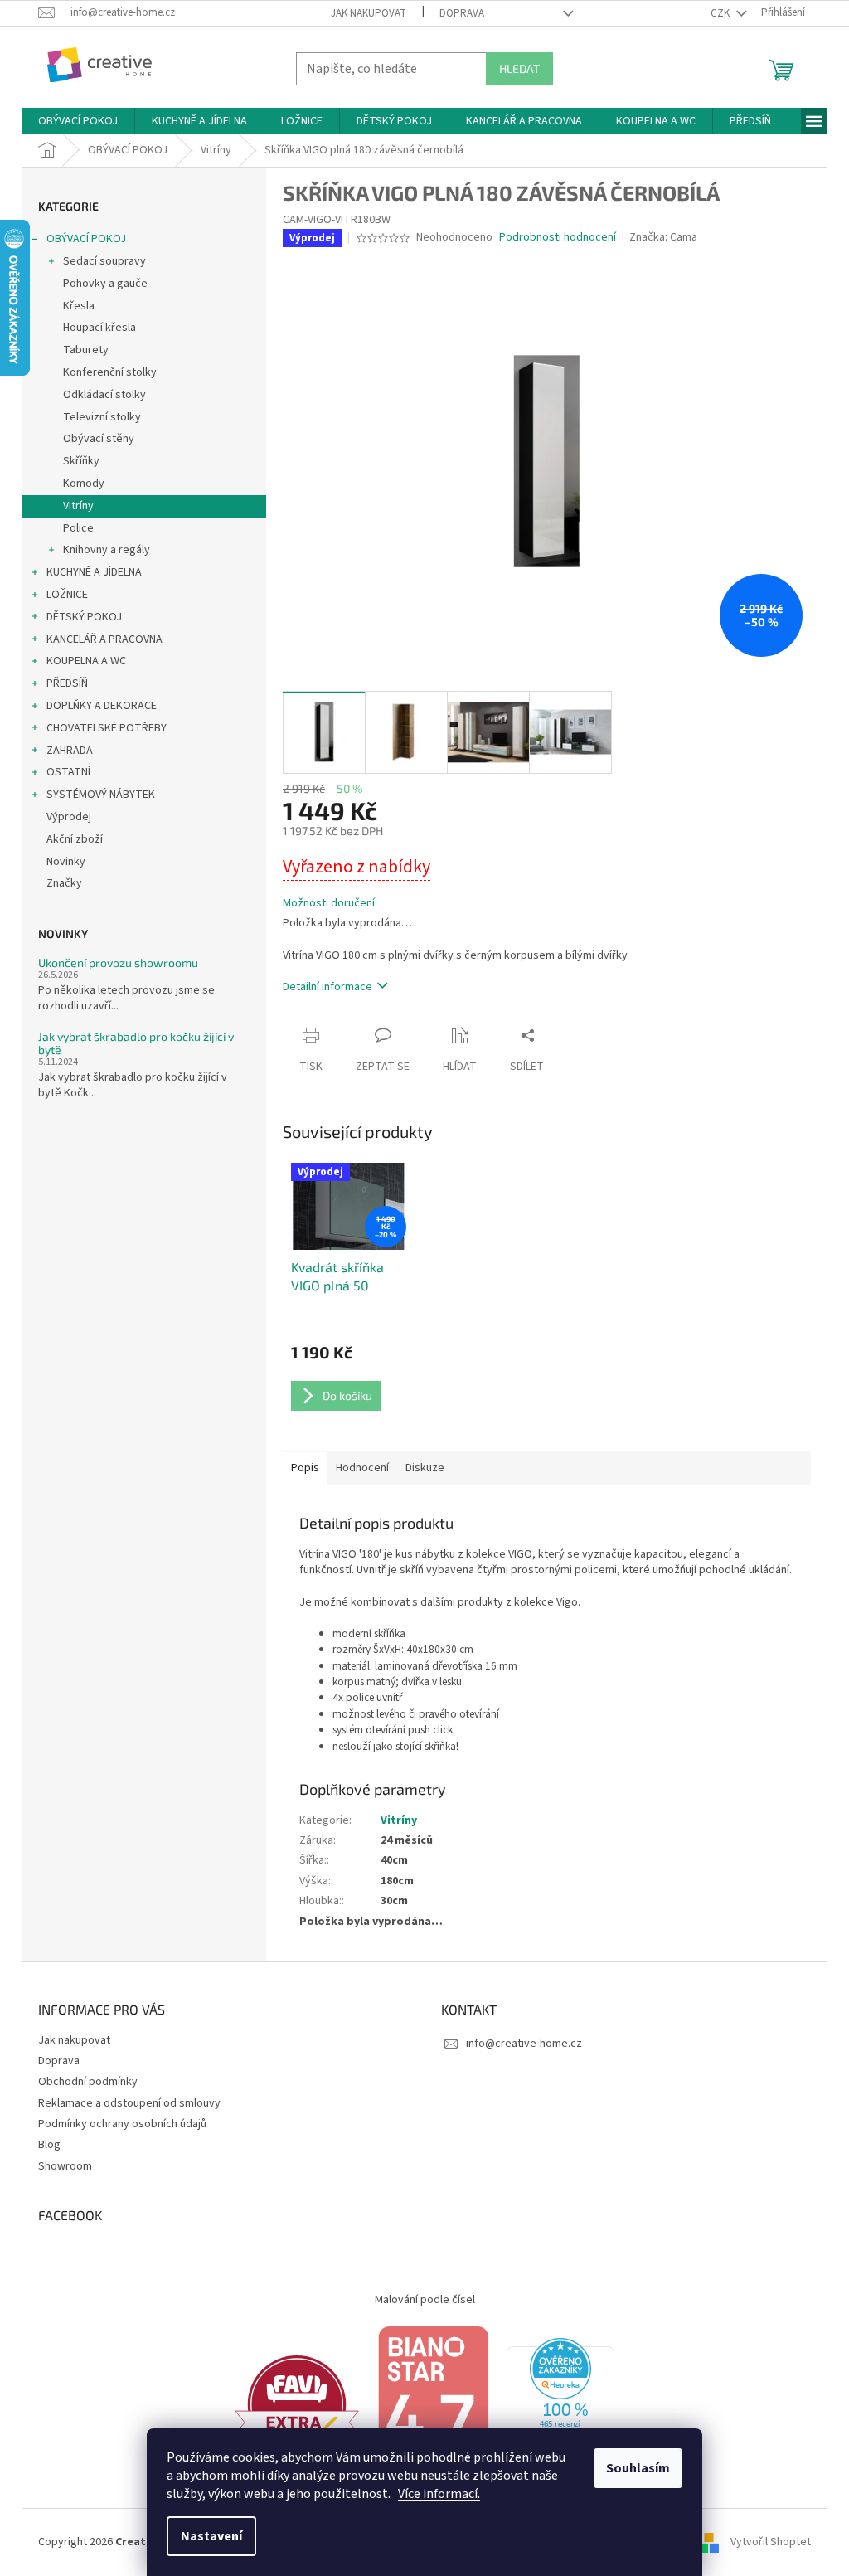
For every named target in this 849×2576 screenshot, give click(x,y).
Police (78, 528)
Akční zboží (75, 839)
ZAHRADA (70, 751)
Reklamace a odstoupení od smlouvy (129, 2103)
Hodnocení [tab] (362, 1468)
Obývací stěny (99, 439)
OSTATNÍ (68, 772)
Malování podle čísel (425, 2300)
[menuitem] (78, 121)
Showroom (65, 2166)
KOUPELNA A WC (86, 661)
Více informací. (439, 2494)
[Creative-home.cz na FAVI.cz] (297, 2404)
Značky (64, 883)
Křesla (79, 306)
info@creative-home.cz (524, 2044)
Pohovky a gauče (105, 284)
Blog (49, 2145)
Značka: (663, 237)
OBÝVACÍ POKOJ (86, 239)
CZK (721, 13)
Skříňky (81, 461)
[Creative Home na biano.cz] (433, 2404)
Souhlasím (638, 2468)
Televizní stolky (102, 417)
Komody (84, 484)
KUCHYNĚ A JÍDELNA (94, 572)
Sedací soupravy (104, 261)
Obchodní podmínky (88, 2082)
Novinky (66, 862)
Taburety (86, 350)
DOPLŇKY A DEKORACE (102, 706)
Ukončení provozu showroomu (118, 962)
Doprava (462, 13)
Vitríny (78, 506)
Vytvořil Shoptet (771, 2542)
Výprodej (69, 817)
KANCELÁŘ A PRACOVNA (104, 639)
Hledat (519, 68)
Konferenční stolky (110, 372)
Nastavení (211, 2536)
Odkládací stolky (104, 395)
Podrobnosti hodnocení (558, 238)
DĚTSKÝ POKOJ (84, 617)
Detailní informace (327, 987)
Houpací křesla (99, 328)
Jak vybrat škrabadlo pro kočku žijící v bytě (136, 1043)
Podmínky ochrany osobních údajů (122, 2124)
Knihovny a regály (107, 550)
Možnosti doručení (329, 904)
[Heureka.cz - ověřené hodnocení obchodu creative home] (560, 2404)
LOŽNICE (67, 595)
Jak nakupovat (369, 13)
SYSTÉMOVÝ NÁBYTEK (101, 795)
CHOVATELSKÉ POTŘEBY (107, 728)
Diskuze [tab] (425, 1468)
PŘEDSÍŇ (67, 683)
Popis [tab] (305, 1468)
